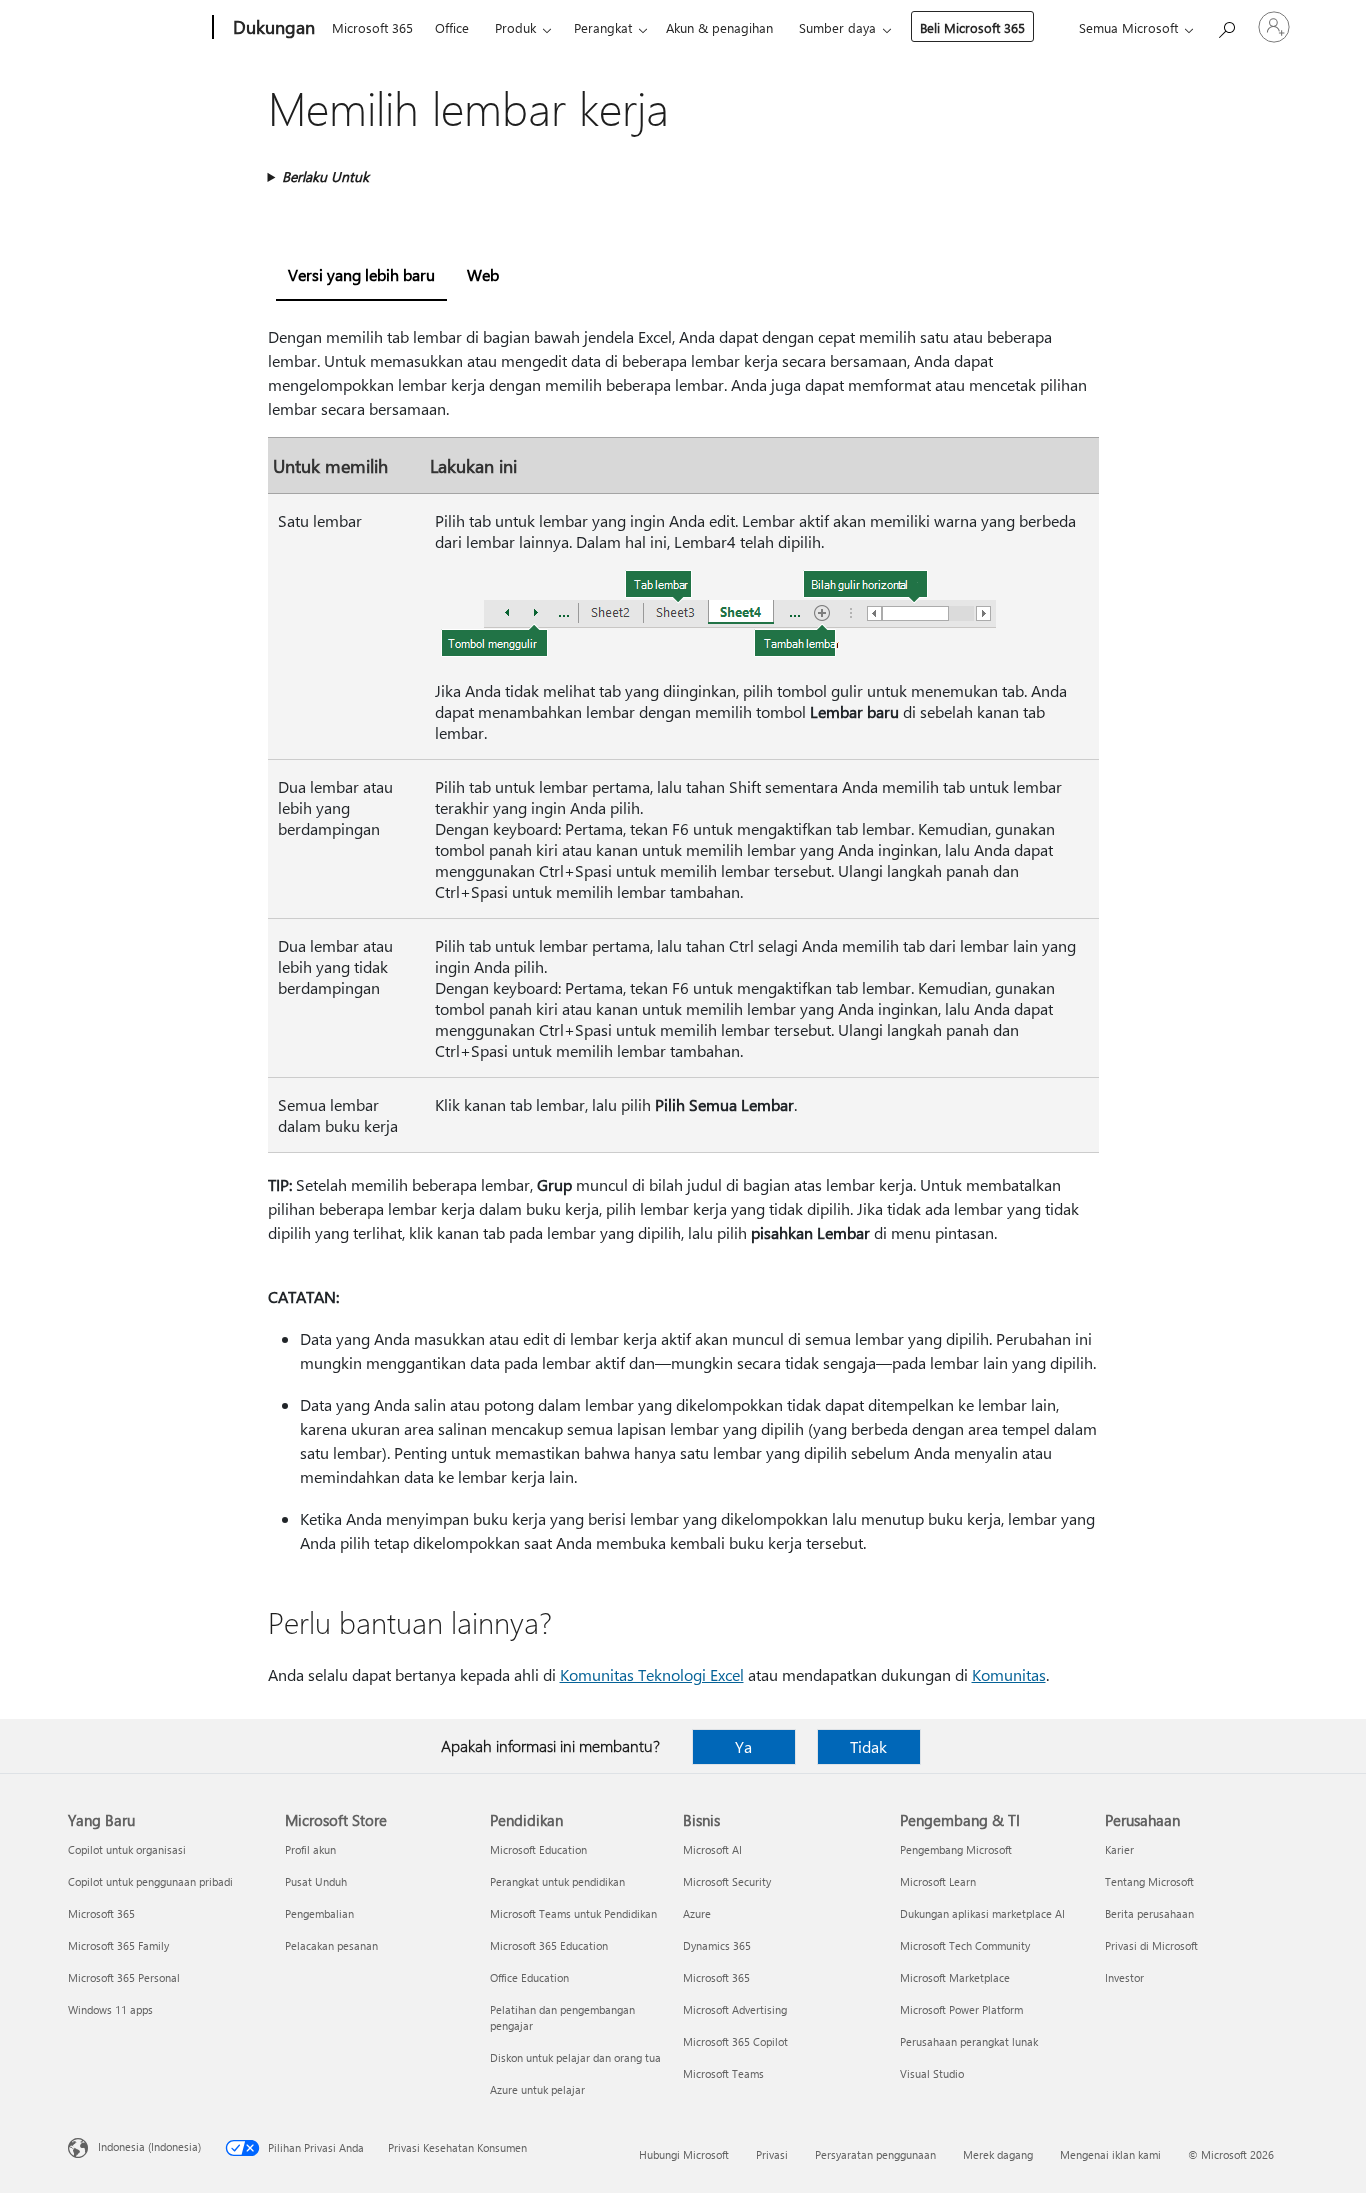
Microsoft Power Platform (961, 2009)
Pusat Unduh (316, 1881)
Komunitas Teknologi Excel (652, 1674)
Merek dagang (998, 2154)
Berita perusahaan (1149, 1913)
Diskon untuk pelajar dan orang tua (575, 2057)
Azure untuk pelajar (537, 2089)
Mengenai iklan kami (1110, 2154)
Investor (1124, 1977)
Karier (1119, 1849)
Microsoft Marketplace (955, 1977)
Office (452, 27)
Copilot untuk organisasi (127, 1849)
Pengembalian (319, 1913)
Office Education (529, 1977)
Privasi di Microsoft (1151, 1945)
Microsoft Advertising (735, 2009)
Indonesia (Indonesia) (149, 2146)
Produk (515, 27)
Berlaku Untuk (325, 176)
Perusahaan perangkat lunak (969, 2041)
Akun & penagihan (719, 27)
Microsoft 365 (372, 27)
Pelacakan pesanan (331, 1945)
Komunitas (1009, 1674)
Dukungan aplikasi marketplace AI (982, 1913)
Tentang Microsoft (1149, 1881)
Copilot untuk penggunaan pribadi (150, 1881)
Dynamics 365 (717, 1945)
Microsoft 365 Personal (124, 1977)
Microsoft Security (727, 1881)
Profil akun (310, 1849)
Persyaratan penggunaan (875, 2154)
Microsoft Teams (723, 2073)
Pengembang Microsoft (956, 1849)
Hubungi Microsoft (684, 2154)
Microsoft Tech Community (965, 1945)
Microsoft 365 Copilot (735, 2041)
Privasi (772, 2154)
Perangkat (603, 27)
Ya (743, 1746)
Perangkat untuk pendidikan (557, 1881)
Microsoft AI (712, 1849)
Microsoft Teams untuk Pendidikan (573, 1913)
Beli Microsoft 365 (972, 27)
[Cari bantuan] (1226, 25)
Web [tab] (483, 274)
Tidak (868, 1746)
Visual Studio (932, 2073)
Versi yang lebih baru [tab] (361, 274)
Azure (697, 1913)
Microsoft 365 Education (549, 1945)
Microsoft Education (538, 1849)
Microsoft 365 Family (118, 1945)
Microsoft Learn (938, 1881)
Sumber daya (837, 27)
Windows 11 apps (110, 2009)
